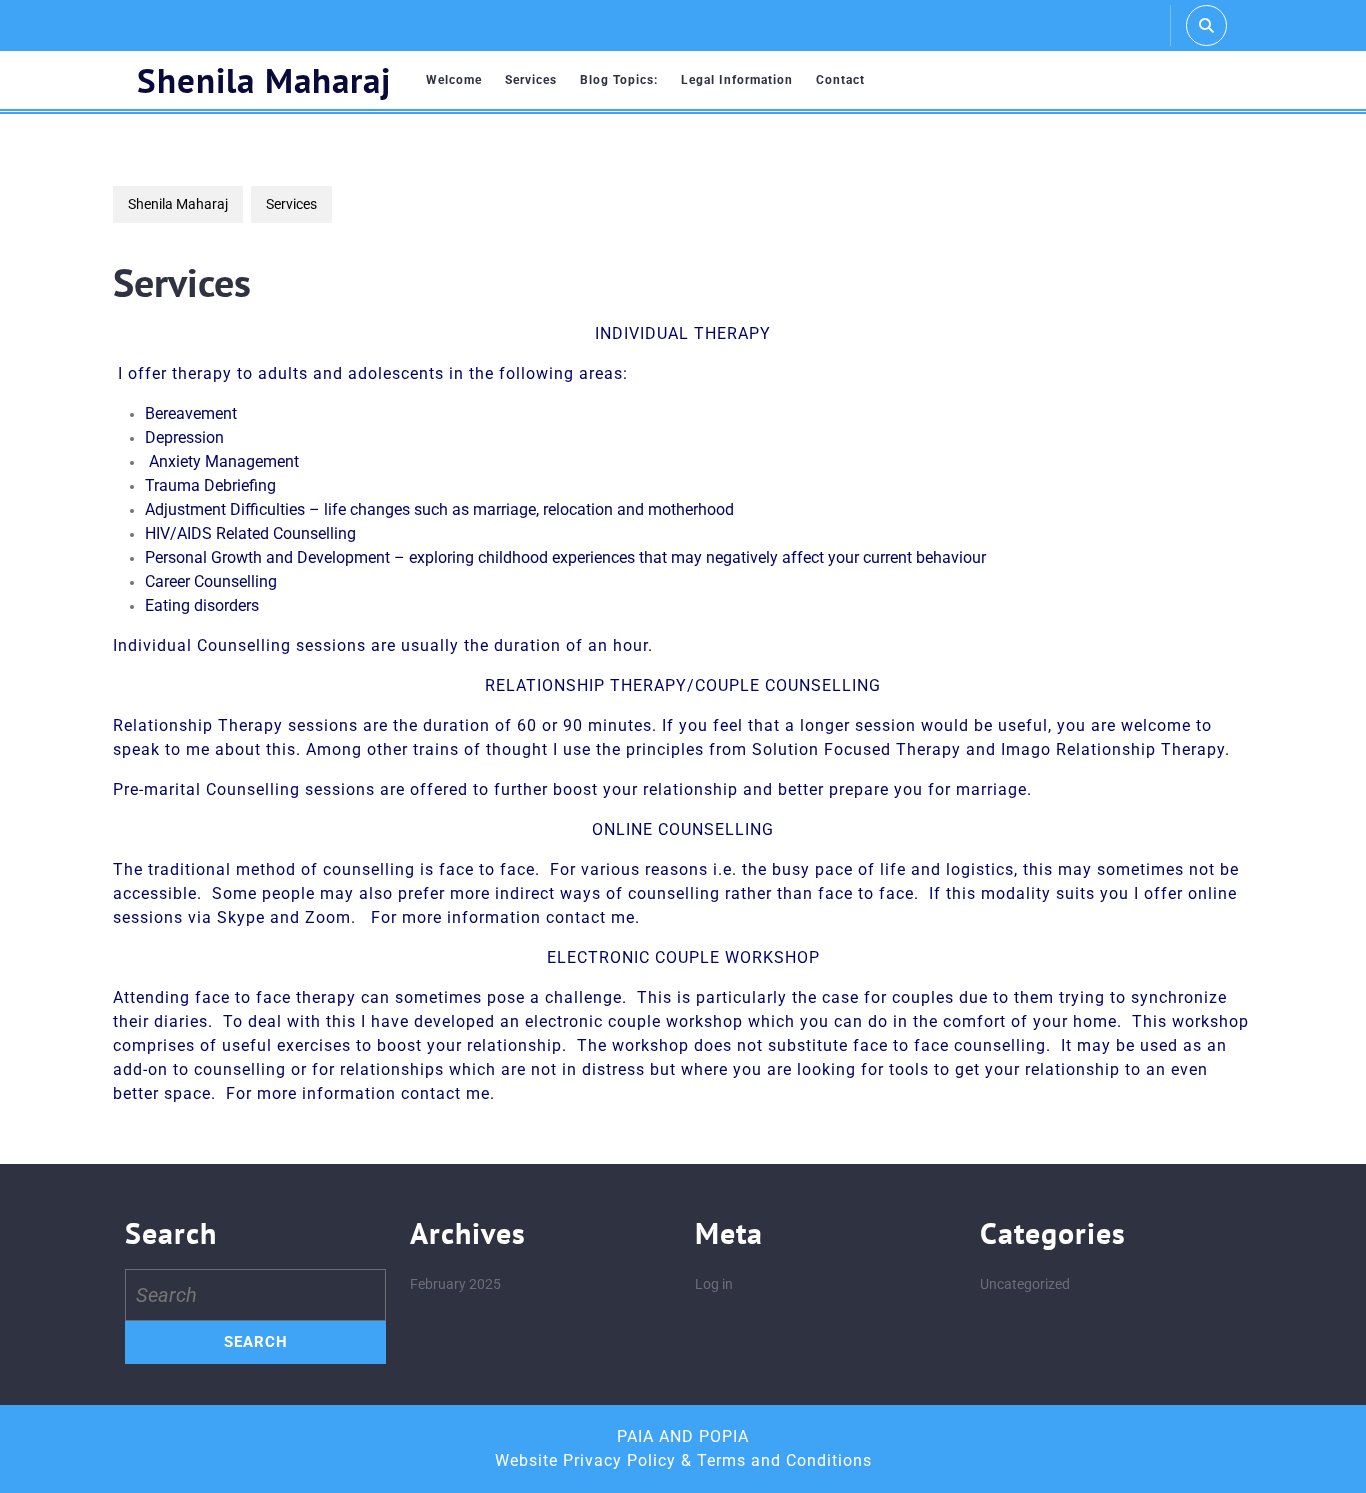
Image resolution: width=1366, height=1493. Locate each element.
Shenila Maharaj (264, 80)
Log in (714, 1284)
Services (531, 80)
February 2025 (455, 1284)
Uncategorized (1025, 1284)
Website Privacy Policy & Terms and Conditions (683, 1460)
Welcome (454, 80)
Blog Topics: (619, 80)
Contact (840, 80)
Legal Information (737, 80)
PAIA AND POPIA (683, 1436)
